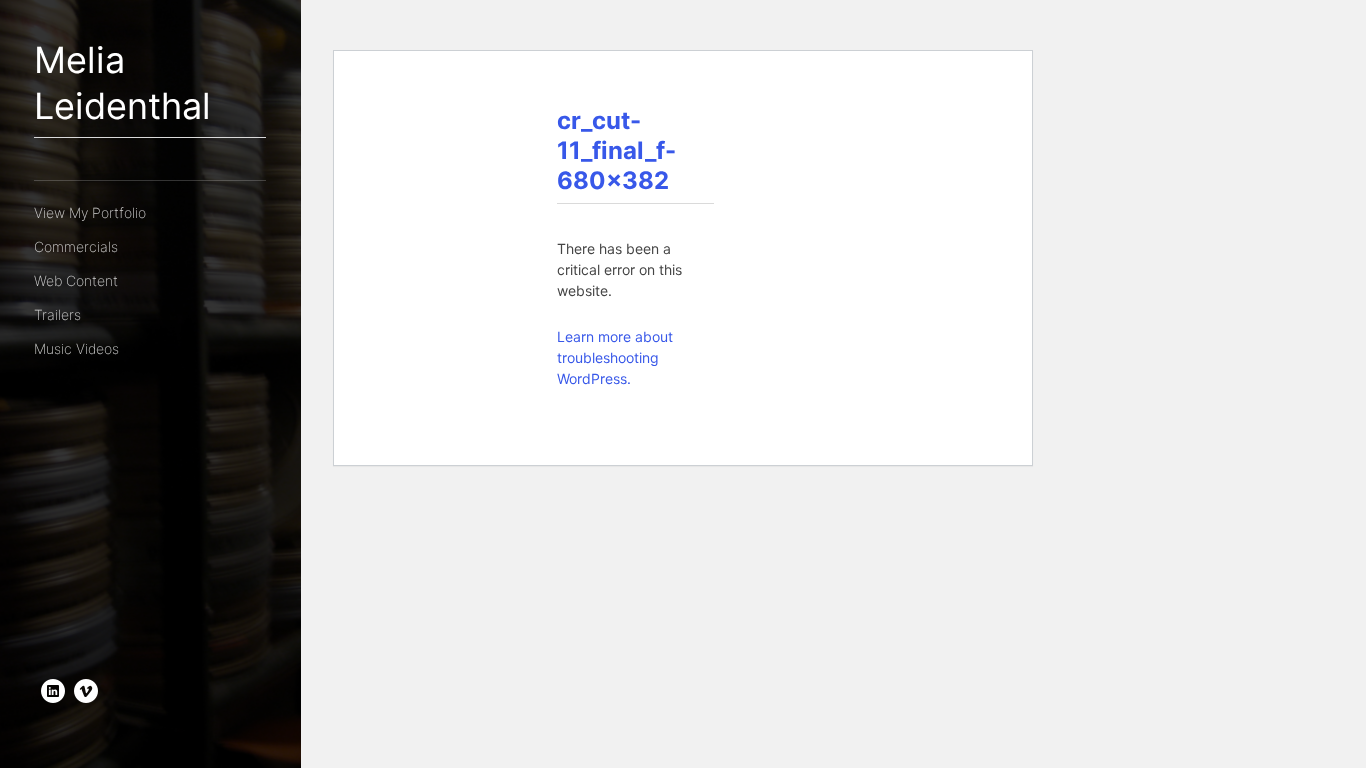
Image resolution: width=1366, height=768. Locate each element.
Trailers (57, 314)
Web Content (76, 280)
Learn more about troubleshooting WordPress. (615, 357)
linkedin (53, 691)
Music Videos (76, 348)
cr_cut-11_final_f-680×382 (616, 150)
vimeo (86, 691)
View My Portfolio (90, 212)
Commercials (76, 246)
